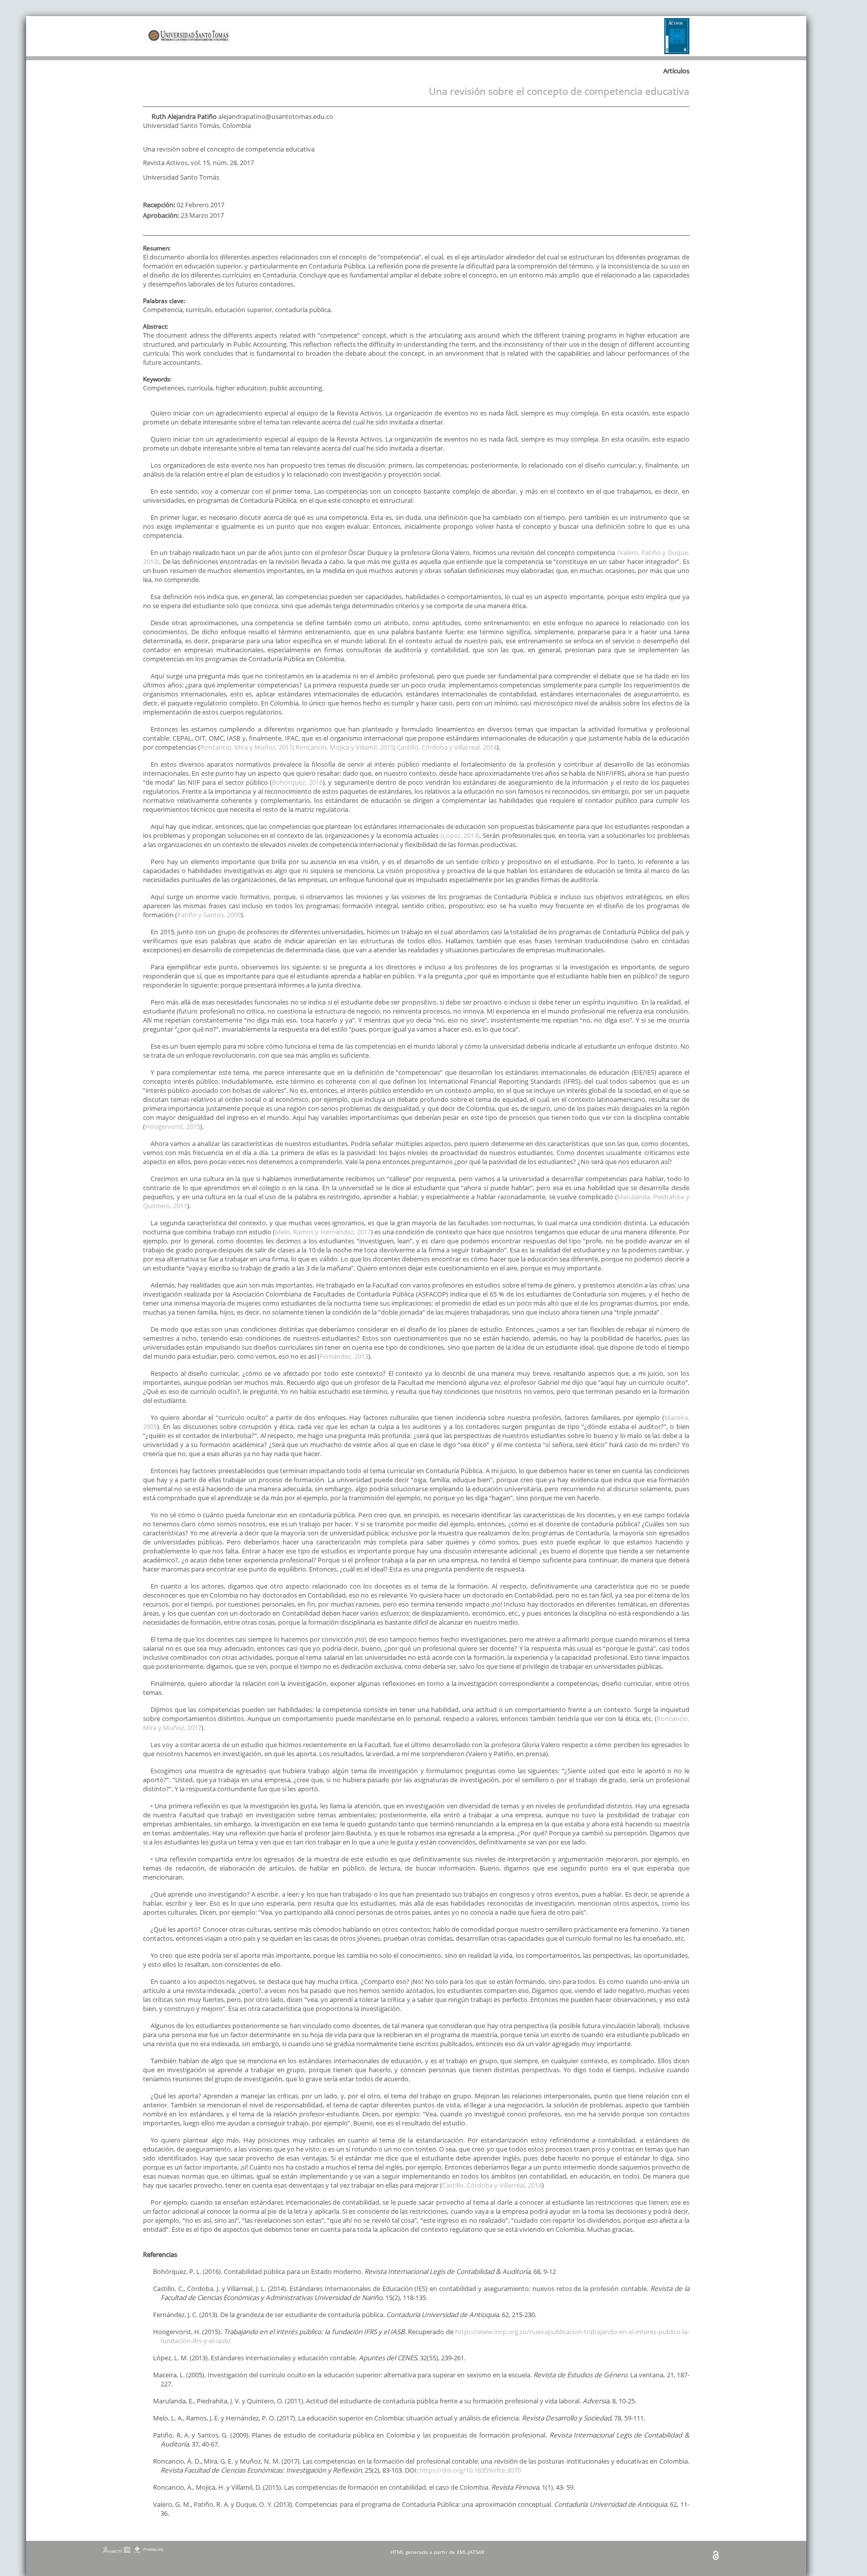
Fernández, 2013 (344, 1356)
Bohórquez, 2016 (297, 782)
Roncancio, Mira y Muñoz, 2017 (246, 747)
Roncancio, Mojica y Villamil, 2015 (345, 747)
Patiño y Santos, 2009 (209, 915)
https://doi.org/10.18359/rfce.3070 (470, 2470)
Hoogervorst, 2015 (173, 1126)
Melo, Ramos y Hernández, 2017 (323, 1232)
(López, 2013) (460, 835)
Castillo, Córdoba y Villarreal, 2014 (447, 747)
